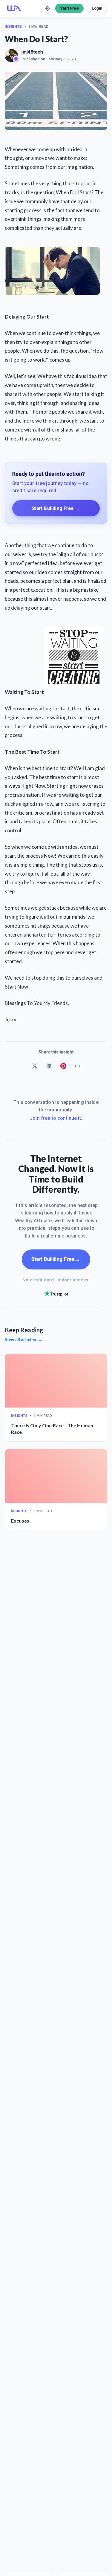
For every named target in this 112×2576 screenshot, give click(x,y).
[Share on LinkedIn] (49, 1066)
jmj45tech (32, 52)
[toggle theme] (47, 8)
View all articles (24, 1340)
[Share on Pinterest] (63, 1066)
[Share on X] (35, 1066)
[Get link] (78, 1066)
